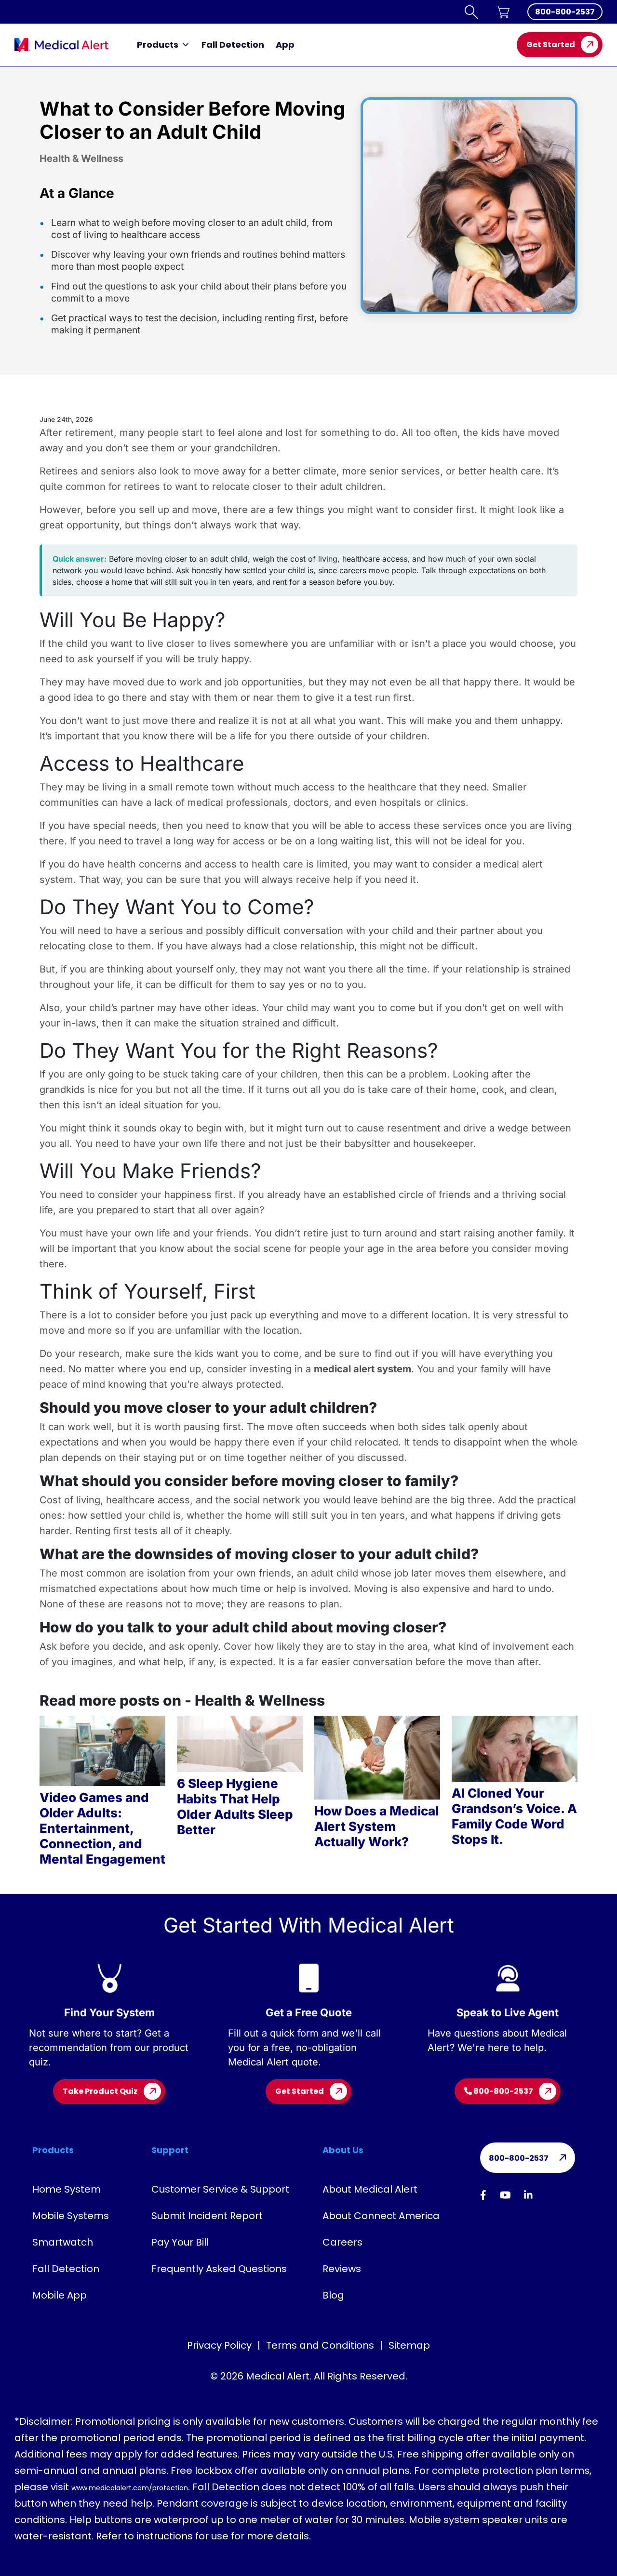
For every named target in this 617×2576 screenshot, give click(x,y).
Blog (333, 2295)
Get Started (551, 45)
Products (158, 45)
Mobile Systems (71, 2216)
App (285, 45)
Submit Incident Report (207, 2216)
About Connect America (381, 2216)
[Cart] (503, 12)
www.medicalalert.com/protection (130, 2488)
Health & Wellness (81, 158)
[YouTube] (505, 2195)
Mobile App (60, 2295)
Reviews (342, 2269)
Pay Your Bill (180, 2242)
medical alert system (362, 1369)
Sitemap (409, 2345)
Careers (342, 2242)
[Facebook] (483, 2195)
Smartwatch (63, 2242)
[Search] (471, 12)
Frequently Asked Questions (219, 2269)
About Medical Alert (370, 2189)
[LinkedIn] (528, 2195)
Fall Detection (233, 45)
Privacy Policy (219, 2345)
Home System (67, 2189)
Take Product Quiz (100, 2091)
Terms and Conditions (320, 2345)
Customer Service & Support (220, 2189)
